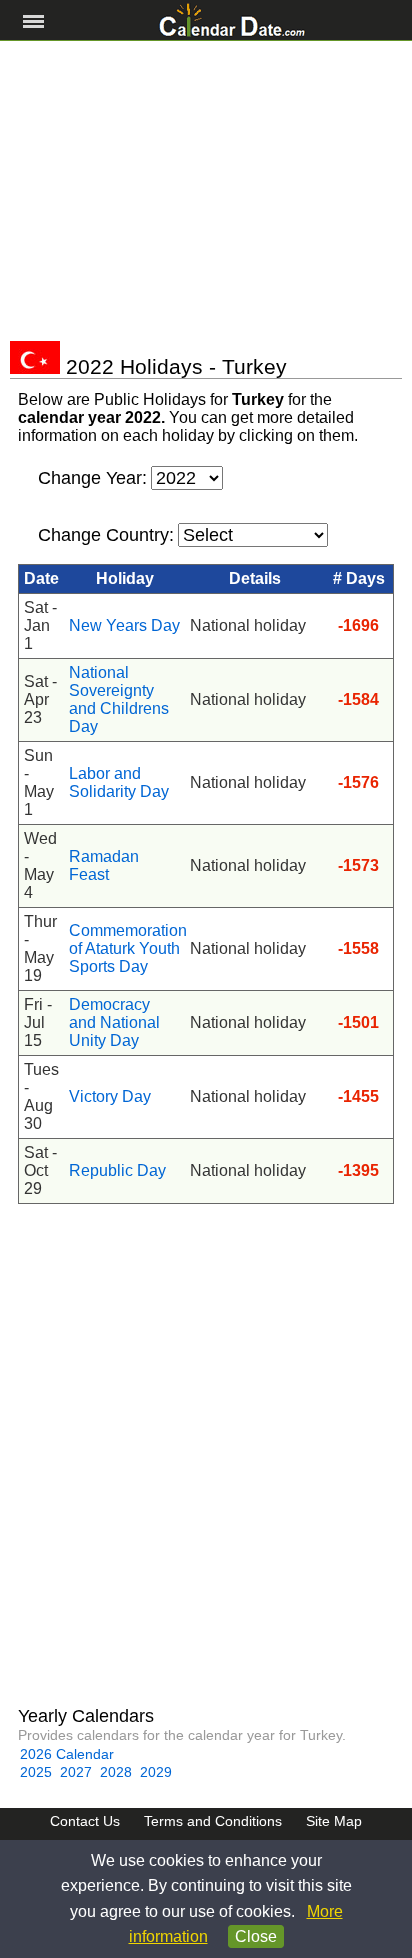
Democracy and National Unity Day (114, 1022)
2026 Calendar (67, 1754)
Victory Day (110, 1096)
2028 (116, 1772)
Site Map (334, 1821)
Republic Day (117, 1170)
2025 (36, 1772)
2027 (76, 1772)
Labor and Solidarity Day (119, 782)
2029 (156, 1772)
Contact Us (85, 1821)
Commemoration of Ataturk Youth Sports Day (124, 948)
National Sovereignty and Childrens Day (119, 699)
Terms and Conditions (213, 1821)
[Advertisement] (206, 191)
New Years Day (124, 625)
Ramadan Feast (104, 865)
